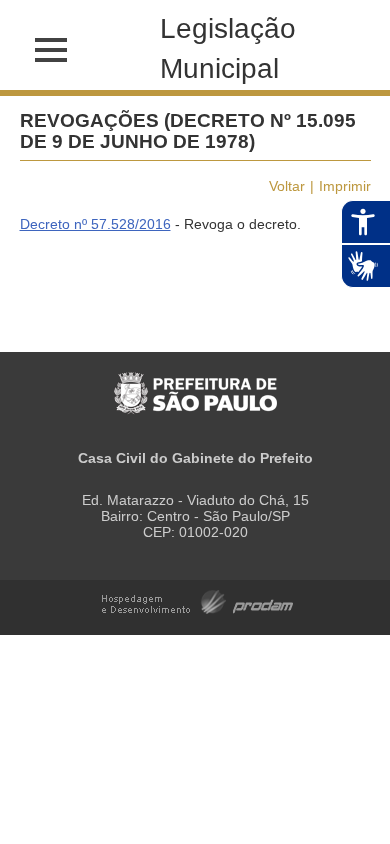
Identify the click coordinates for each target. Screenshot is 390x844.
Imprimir (345, 186)
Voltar (287, 186)
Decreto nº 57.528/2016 (95, 224)
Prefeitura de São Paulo (195, 382)
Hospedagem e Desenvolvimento (197, 600)
